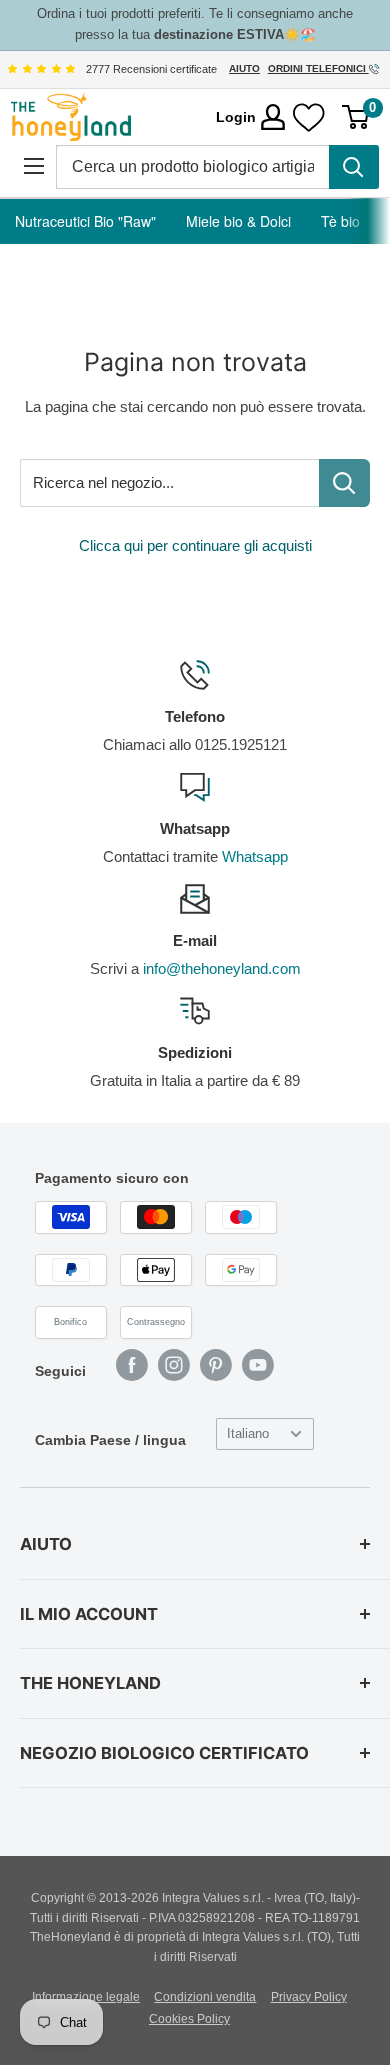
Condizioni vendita (205, 1997)
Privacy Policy (309, 1997)
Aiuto (244, 68)
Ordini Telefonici (318, 68)
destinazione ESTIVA (219, 34)
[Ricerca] (354, 167)
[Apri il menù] (33, 166)
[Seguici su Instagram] (174, 1365)
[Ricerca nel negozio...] (344, 483)
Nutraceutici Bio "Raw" (85, 221)
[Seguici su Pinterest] (216, 1365)
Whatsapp (255, 856)
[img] (41, 69)
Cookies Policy (189, 2019)
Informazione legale (86, 1997)
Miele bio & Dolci (238, 221)
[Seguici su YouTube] (258, 1365)
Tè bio (340, 221)
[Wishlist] (309, 117)
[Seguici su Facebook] (132, 1365)
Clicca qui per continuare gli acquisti (195, 545)
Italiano (248, 1433)
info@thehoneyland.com (222, 968)
